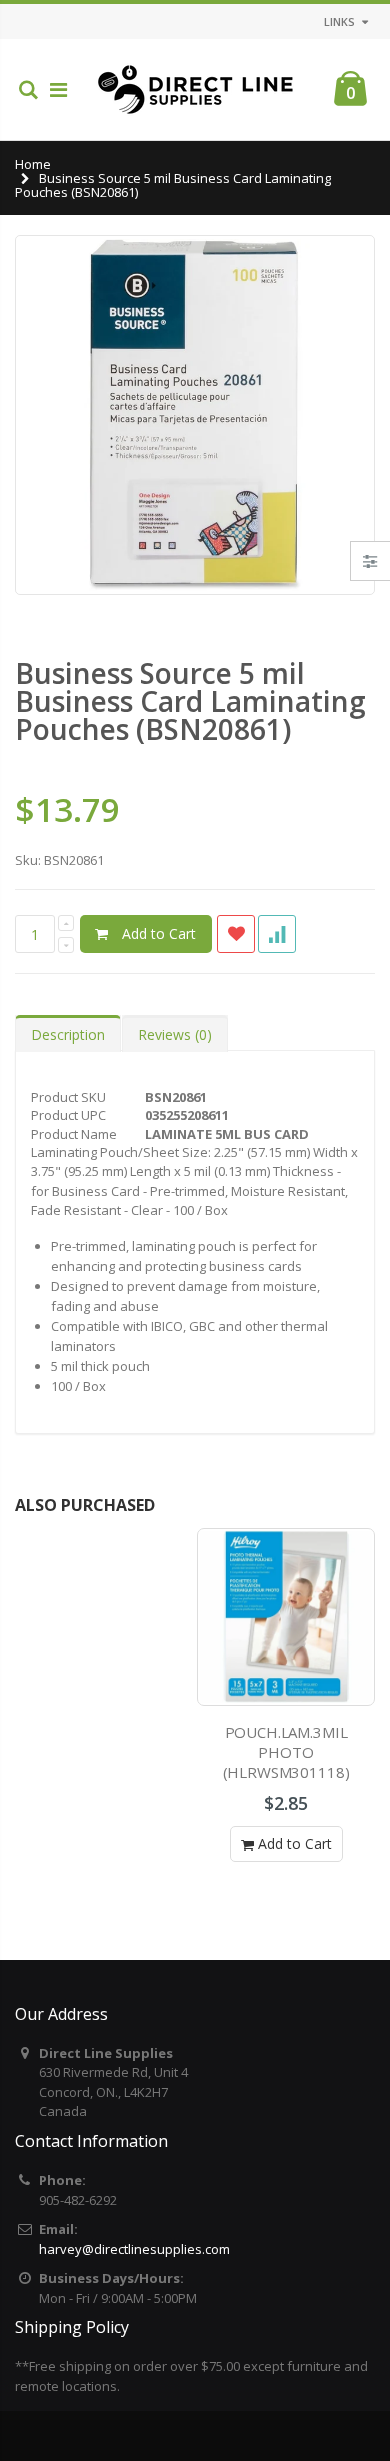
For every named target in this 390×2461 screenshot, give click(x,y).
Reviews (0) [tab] (175, 1034)
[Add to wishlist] (236, 934)
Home (33, 164)
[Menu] (58, 89)
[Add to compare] (277, 934)
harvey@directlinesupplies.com (134, 2249)
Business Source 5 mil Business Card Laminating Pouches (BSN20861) (190, 701)
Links (339, 21)
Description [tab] (68, 1034)
